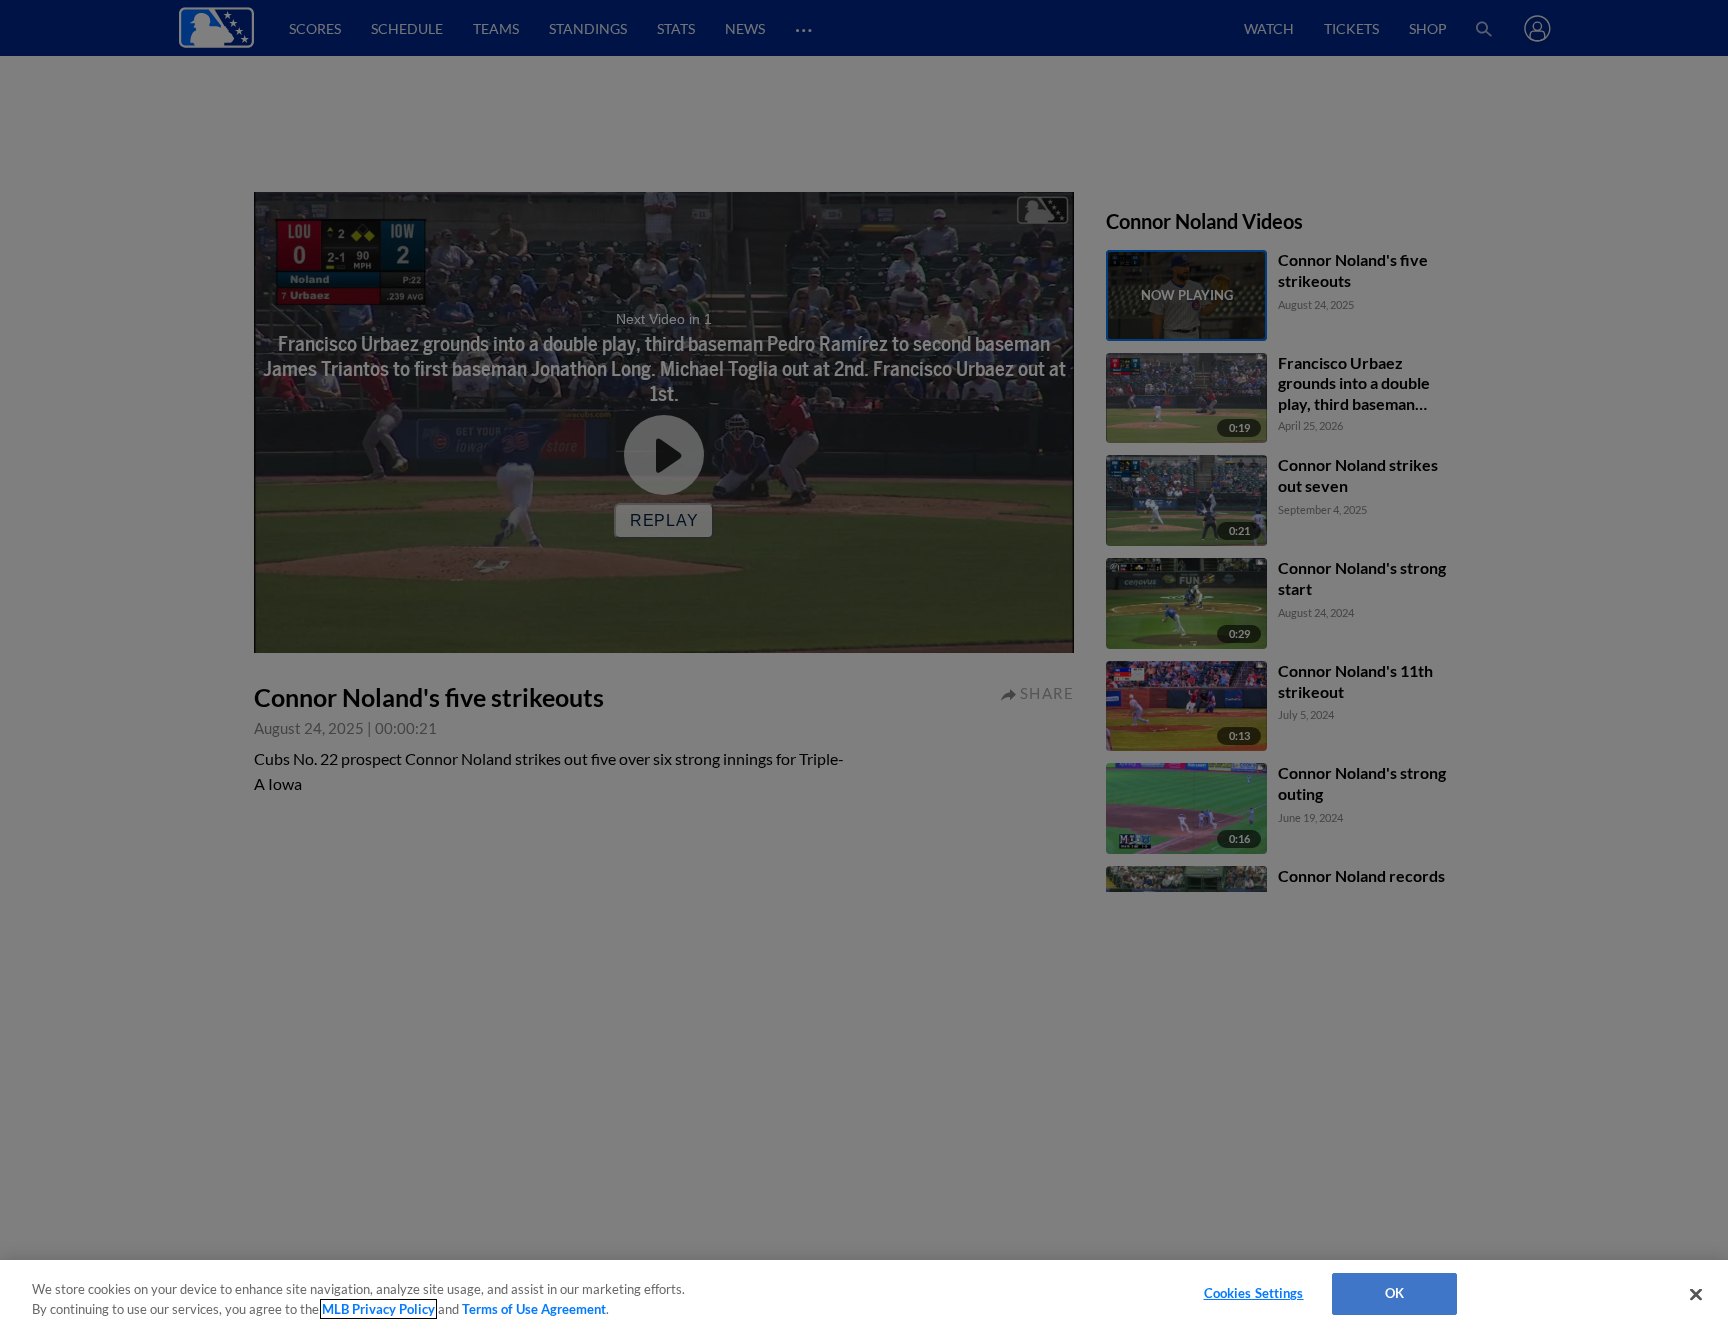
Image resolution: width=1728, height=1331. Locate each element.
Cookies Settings (1254, 1293)
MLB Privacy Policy (378, 1309)
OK (1394, 1293)
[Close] (1696, 1294)
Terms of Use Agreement (534, 1309)
